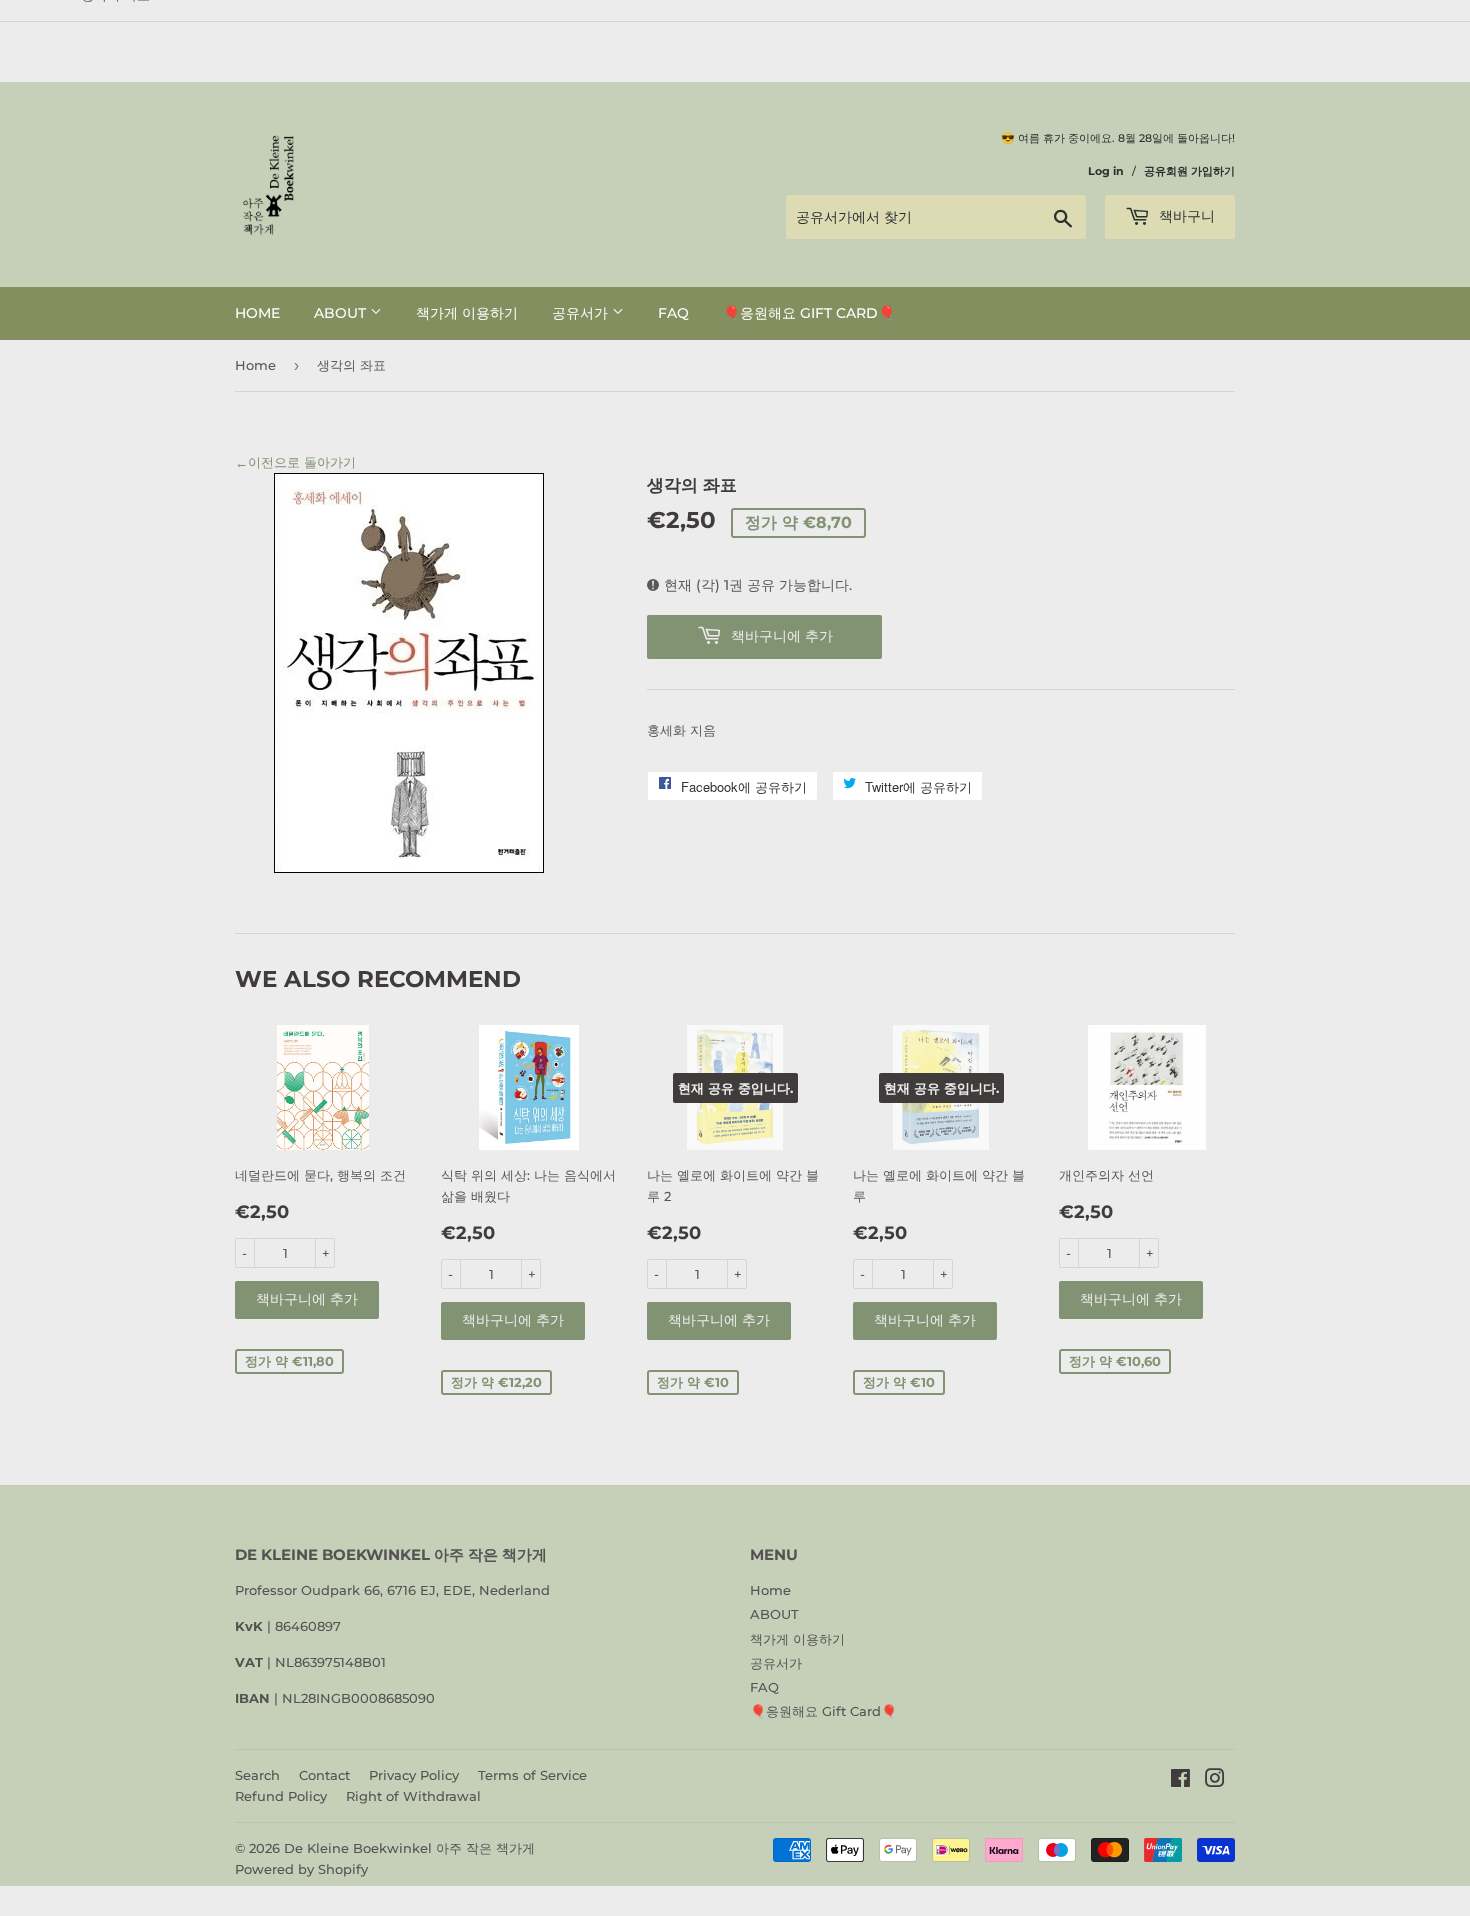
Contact (324, 1775)
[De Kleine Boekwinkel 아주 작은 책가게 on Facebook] (1180, 1781)
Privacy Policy (414, 1775)
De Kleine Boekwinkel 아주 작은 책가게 (409, 1848)
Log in (1106, 171)
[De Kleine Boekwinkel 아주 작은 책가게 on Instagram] (1215, 1781)
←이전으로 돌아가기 (295, 462)
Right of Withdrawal (413, 1796)
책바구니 (1185, 216)
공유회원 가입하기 (1189, 171)
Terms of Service (532, 1775)
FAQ (673, 313)
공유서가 (582, 313)
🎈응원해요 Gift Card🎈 (809, 313)
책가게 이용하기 (467, 313)
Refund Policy (281, 1796)
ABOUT (342, 313)
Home (257, 313)
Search (257, 1775)
